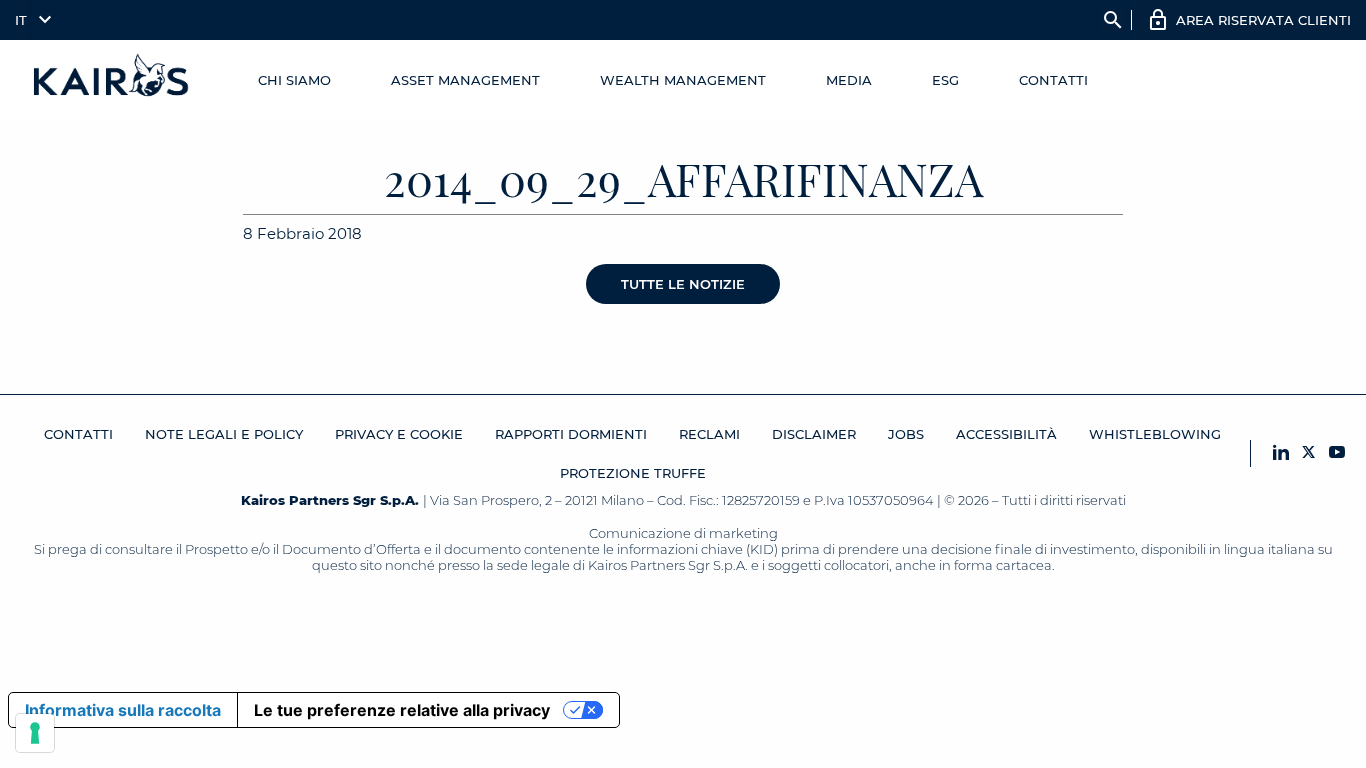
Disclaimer (814, 434)
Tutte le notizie (683, 284)
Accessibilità (1006, 434)
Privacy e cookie (399, 434)
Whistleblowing (1155, 434)
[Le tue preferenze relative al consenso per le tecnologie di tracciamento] (35, 733)
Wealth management (683, 80)
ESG (945, 80)
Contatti (1053, 80)
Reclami (709, 434)
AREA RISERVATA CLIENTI (1263, 20)
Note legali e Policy (224, 434)
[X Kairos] (1309, 453)
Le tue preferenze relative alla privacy (402, 710)
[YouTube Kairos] (1337, 453)
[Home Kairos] (112, 80)
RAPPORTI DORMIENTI (571, 434)
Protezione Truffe (633, 473)
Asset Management (465, 80)
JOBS (906, 434)
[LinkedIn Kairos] (1281, 453)
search (1113, 20)
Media (849, 80)
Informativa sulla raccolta (123, 710)
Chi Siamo (294, 80)
